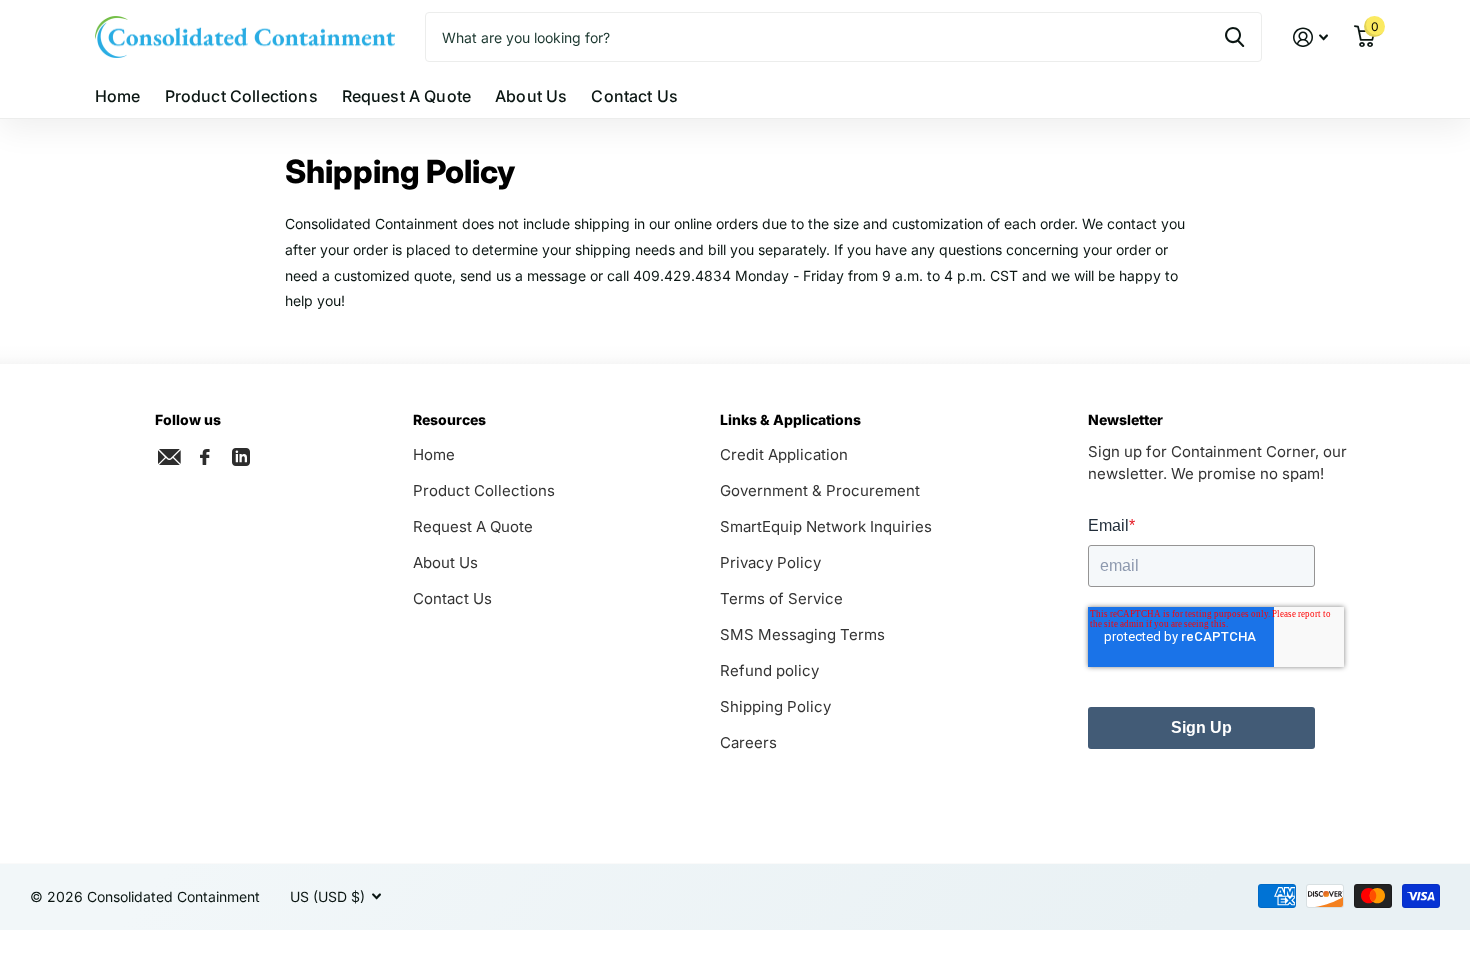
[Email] (169, 457)
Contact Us (634, 96)
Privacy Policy (770, 562)
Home (118, 96)
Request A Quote (406, 96)
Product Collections (241, 96)
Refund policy (769, 670)
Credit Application (784, 454)
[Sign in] (1310, 37)
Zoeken (1234, 37)
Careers (748, 742)
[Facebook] (205, 457)
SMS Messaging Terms (802, 634)
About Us (531, 96)
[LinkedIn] (241, 455)
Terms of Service (781, 598)
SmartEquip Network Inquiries (826, 526)
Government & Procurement (820, 490)
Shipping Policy (775, 706)
